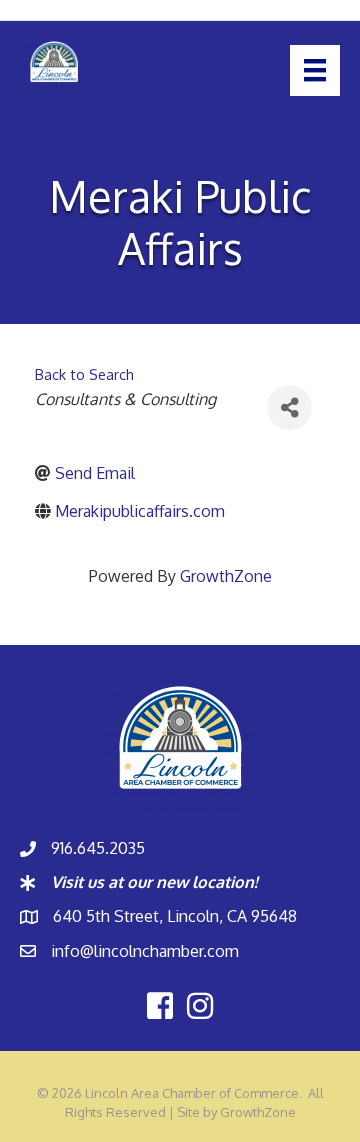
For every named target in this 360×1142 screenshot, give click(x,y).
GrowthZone (226, 576)
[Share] (289, 407)
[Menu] (315, 70)
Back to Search (84, 374)
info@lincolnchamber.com (145, 951)
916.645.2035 (98, 848)
